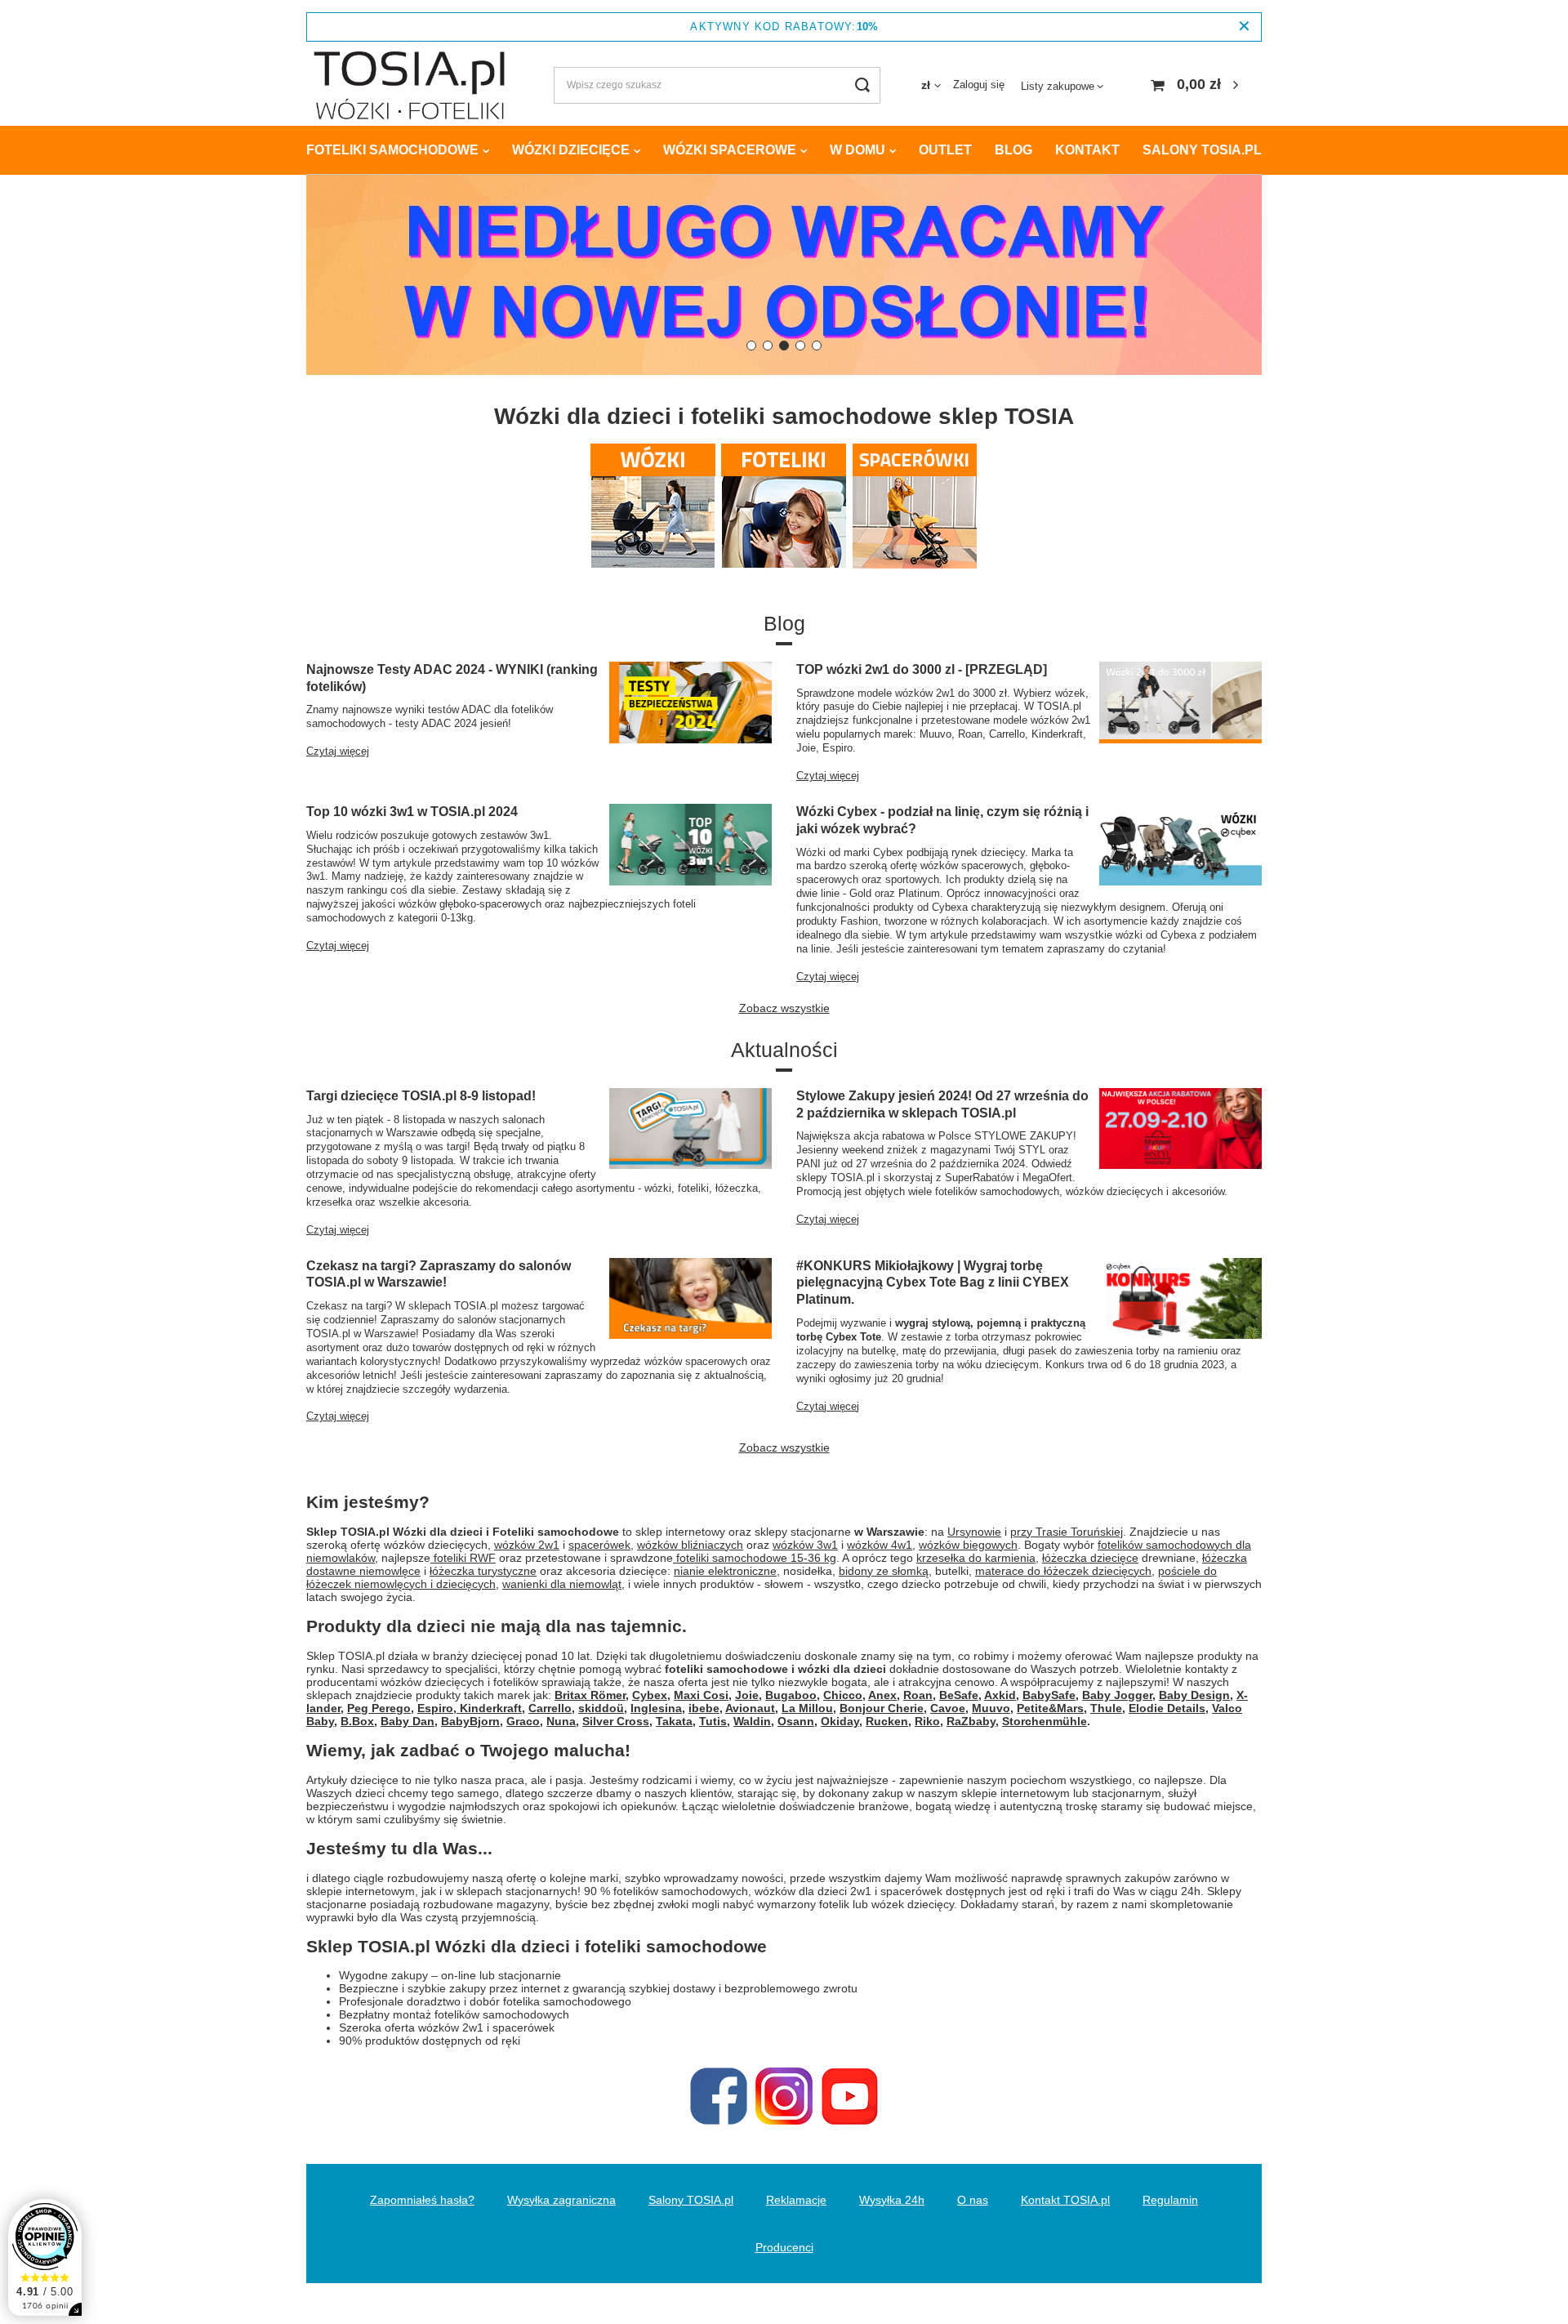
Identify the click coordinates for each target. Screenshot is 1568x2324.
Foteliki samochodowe (392, 150)
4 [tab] (800, 346)
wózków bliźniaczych (690, 1545)
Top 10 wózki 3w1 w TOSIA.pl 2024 (412, 812)
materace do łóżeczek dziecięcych (1063, 1571)
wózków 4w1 (880, 1545)
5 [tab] (817, 346)
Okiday (840, 1721)
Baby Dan (408, 1721)
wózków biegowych (968, 1545)
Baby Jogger (1117, 1695)
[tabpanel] (784, 275)
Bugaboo (791, 1695)
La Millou (807, 1708)
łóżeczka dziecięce (1090, 1558)
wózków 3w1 (805, 1545)
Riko (927, 1721)
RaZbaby (971, 1721)
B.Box (357, 1721)
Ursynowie (974, 1532)
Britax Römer (590, 1695)
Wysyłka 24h (892, 2200)
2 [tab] (768, 346)
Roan (918, 1695)
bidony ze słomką (884, 1571)
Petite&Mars (1050, 1708)
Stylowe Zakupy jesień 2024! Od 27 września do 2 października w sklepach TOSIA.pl (942, 1104)
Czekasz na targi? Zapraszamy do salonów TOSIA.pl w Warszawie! (439, 1274)
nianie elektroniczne (725, 1571)
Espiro (435, 1708)
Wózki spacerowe (730, 150)
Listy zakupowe (1058, 86)
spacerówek (599, 1545)
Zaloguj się (979, 85)
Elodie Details (1167, 1708)
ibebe (704, 1708)
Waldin (752, 1721)
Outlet (945, 150)
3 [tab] (784, 346)
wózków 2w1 (527, 1545)
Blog (1013, 150)
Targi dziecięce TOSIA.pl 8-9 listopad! (421, 1096)
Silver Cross (616, 1721)
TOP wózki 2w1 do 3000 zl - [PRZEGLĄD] (922, 669)
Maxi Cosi (701, 1695)
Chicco (843, 1695)
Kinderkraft (489, 1708)
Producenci (784, 2247)
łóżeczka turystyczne (483, 1571)
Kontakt (1087, 150)
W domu (857, 150)
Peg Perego (379, 1708)
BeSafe (959, 1695)
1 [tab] (751, 346)
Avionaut (750, 1708)
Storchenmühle (1045, 1721)
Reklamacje (796, 2200)
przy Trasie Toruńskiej (1067, 1532)
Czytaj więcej (338, 751)
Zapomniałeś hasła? (422, 2200)
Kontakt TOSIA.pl (1065, 2200)
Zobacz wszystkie (784, 1008)
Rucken (887, 1721)
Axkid (1000, 1695)
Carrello (550, 1708)
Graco (523, 1721)
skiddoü (601, 1708)
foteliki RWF (463, 1558)
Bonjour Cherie (882, 1708)
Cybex (650, 1695)
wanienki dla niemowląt (562, 1584)
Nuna (561, 1721)
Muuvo (991, 1708)
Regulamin (1170, 2200)
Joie (747, 1695)
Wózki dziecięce (571, 150)
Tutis (713, 1721)
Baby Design (1194, 1695)
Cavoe (948, 1708)
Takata (674, 1721)
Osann (796, 1721)
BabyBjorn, (472, 1721)
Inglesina (656, 1708)
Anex (882, 1695)
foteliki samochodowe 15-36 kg (755, 1558)
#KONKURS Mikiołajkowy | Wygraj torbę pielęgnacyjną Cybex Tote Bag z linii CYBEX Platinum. (933, 1283)
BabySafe (1049, 1695)
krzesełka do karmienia (976, 1558)
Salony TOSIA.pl (1202, 150)
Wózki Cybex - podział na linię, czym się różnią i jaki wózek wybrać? (942, 820)
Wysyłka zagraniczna (561, 2200)
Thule (1106, 1708)
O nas (973, 2200)
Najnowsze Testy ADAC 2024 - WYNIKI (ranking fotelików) (452, 678)
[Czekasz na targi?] (784, 275)
